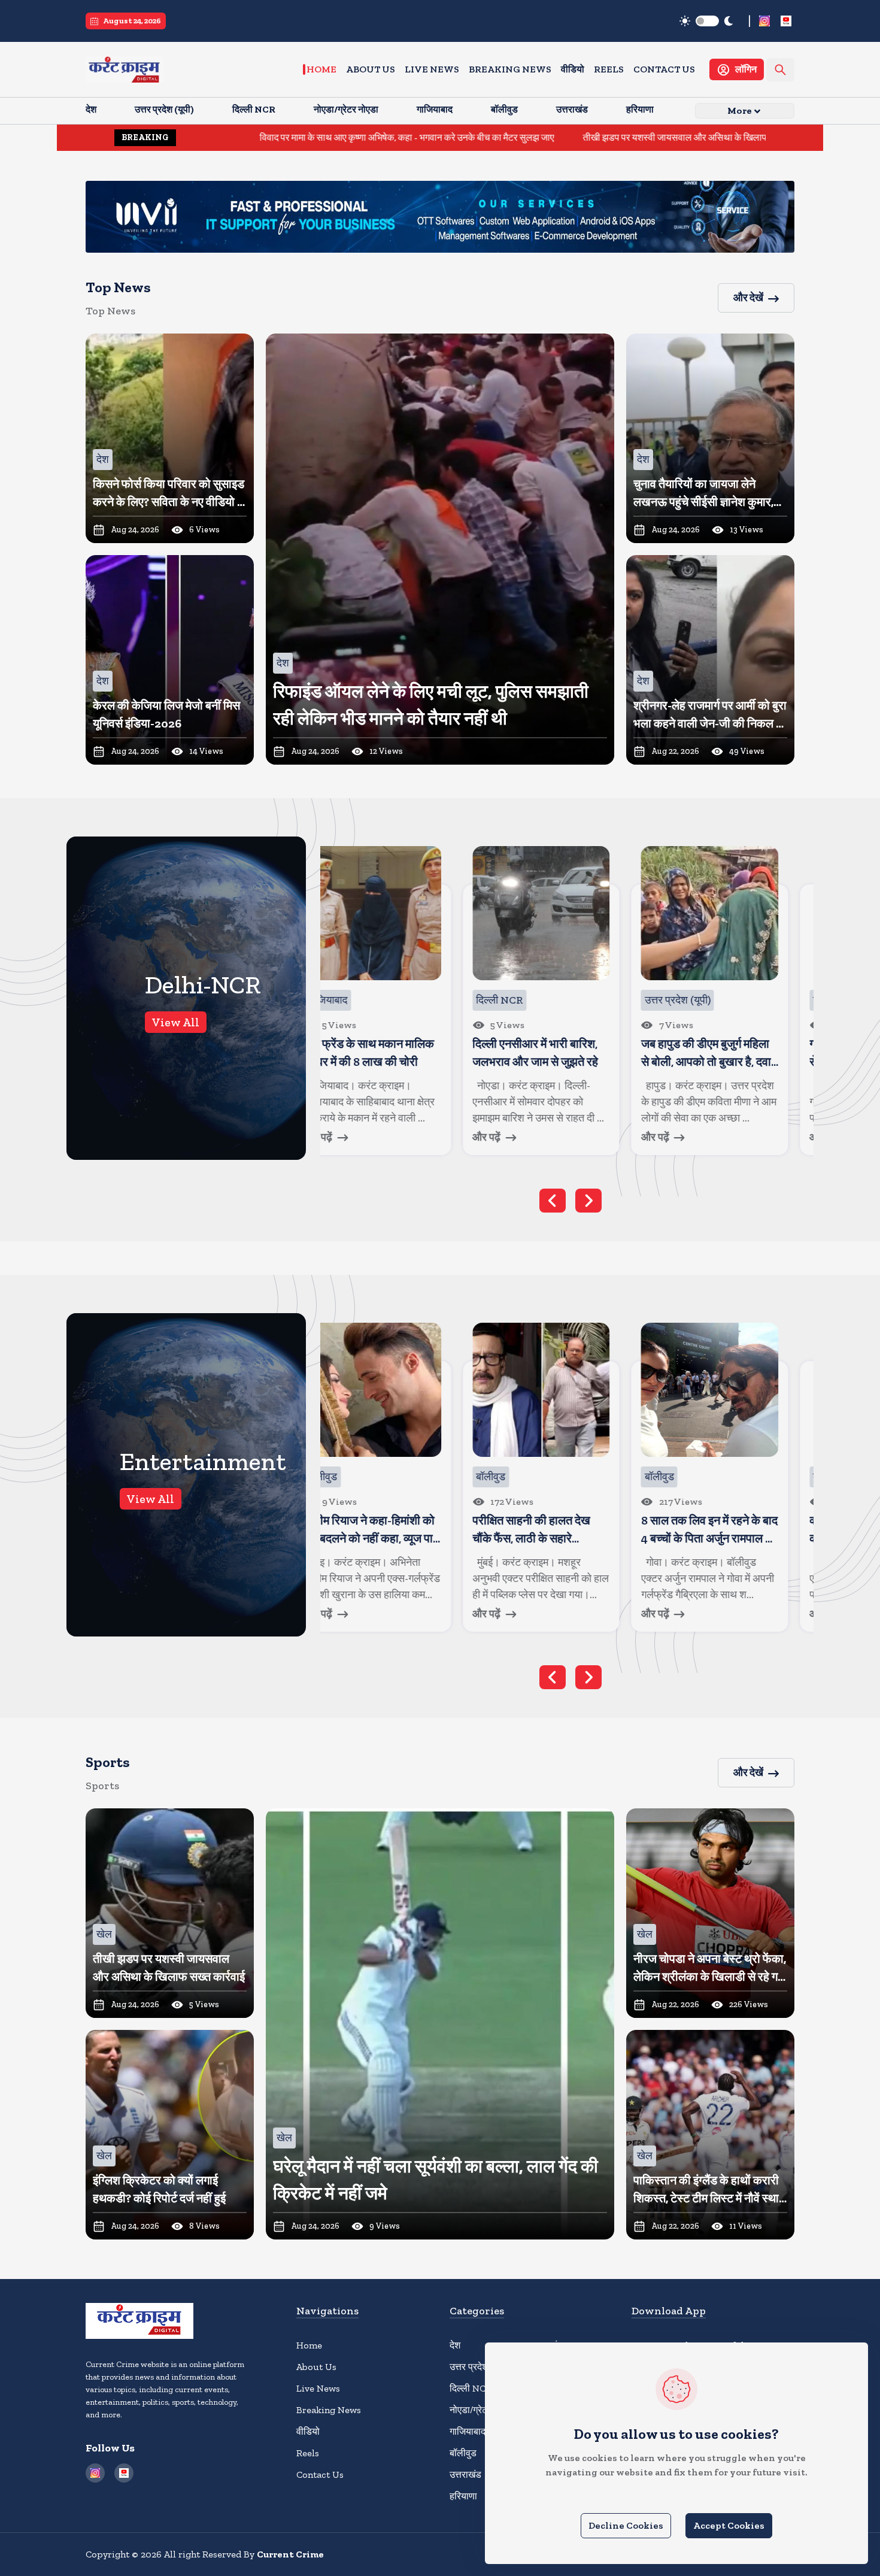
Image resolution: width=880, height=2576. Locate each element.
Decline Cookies (626, 2525)
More (740, 110)
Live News (432, 69)
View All (176, 1022)
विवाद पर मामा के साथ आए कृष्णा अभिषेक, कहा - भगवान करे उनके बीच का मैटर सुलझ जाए (277, 137)
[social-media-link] (764, 21)
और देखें (748, 298)
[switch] (707, 21)
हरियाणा (463, 2496)
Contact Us (664, 69)
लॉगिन (746, 69)
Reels (609, 69)
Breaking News (510, 69)
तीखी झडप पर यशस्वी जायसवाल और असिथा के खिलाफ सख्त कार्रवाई (569, 137)
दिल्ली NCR (471, 2388)
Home (321, 69)
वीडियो (573, 69)
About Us (371, 69)
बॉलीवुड (463, 2453)
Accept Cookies (729, 2525)
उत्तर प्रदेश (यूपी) (479, 2367)
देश (455, 2345)
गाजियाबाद (468, 2431)
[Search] (780, 70)
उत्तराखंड (465, 2475)
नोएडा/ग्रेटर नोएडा (482, 2410)
